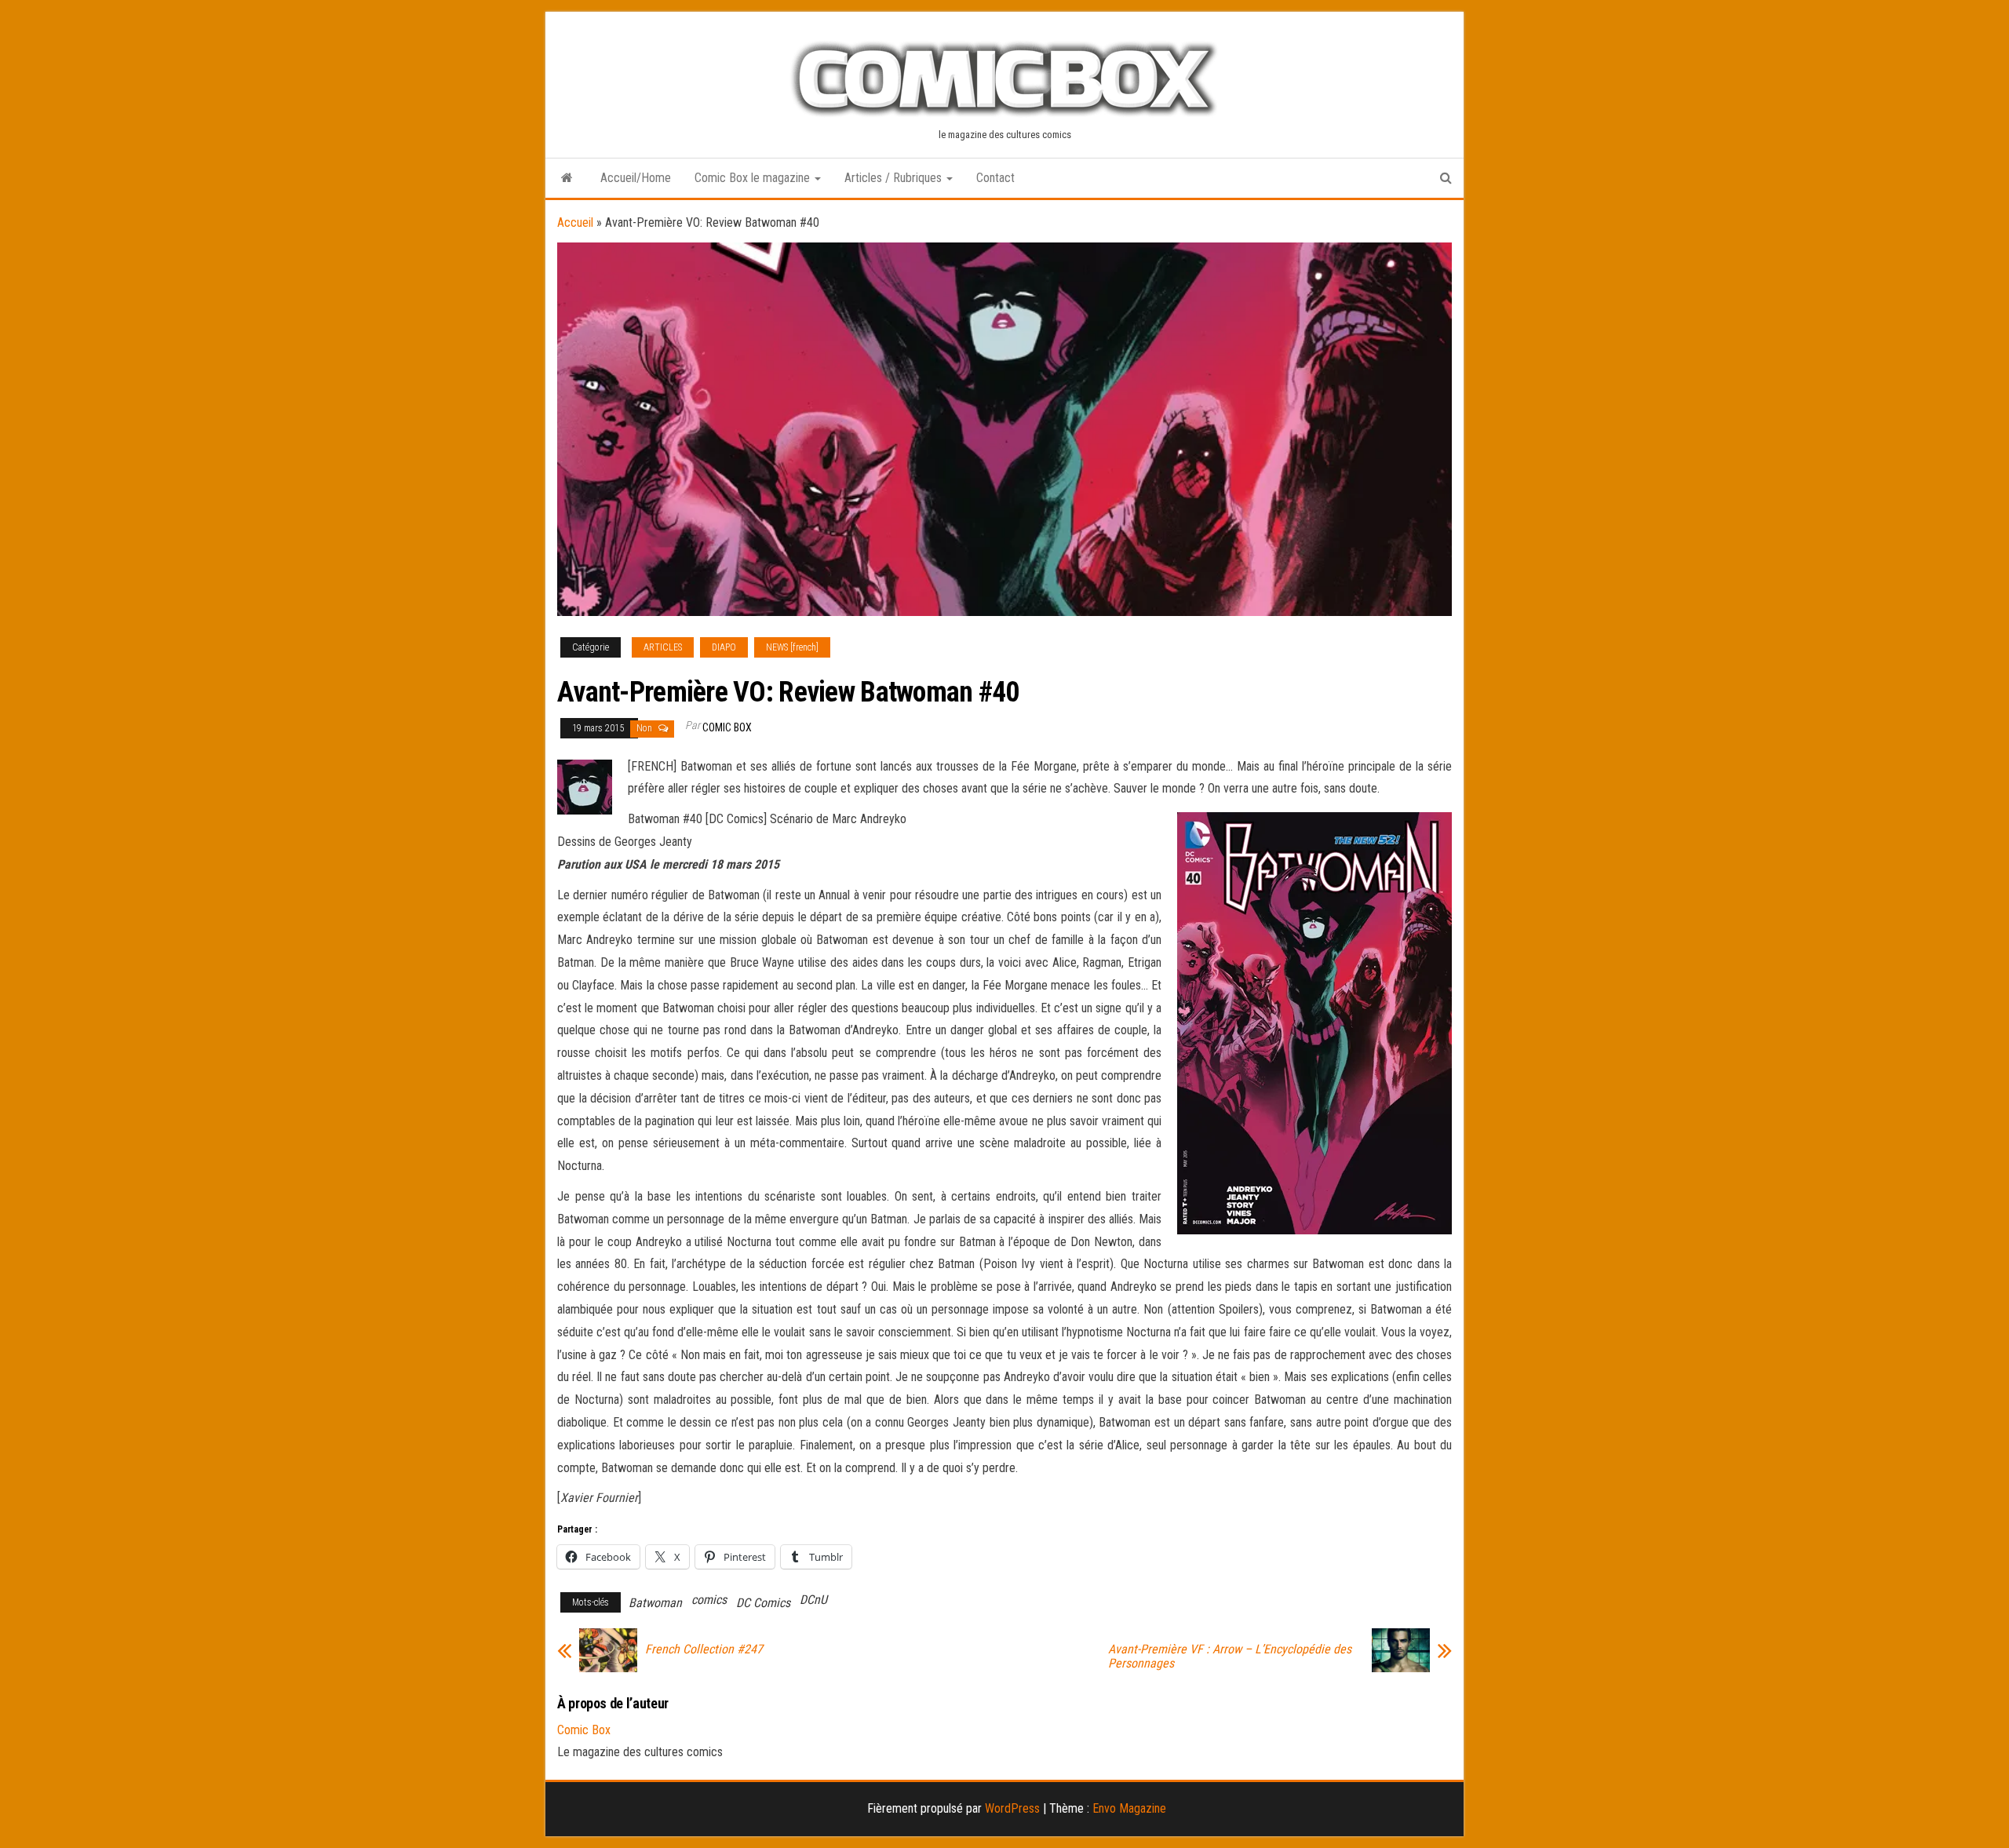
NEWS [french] (792, 647)
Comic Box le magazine (754, 178)
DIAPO (724, 647)
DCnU (813, 1600)
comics (709, 1600)
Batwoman (655, 1603)
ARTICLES (663, 647)
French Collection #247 (704, 1649)
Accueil (575, 222)
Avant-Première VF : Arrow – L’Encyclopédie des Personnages (1230, 1657)
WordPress (1012, 1808)
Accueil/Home (636, 178)
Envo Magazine (1129, 1808)
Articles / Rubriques (895, 178)
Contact (995, 178)
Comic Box (727, 727)
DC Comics (763, 1603)
